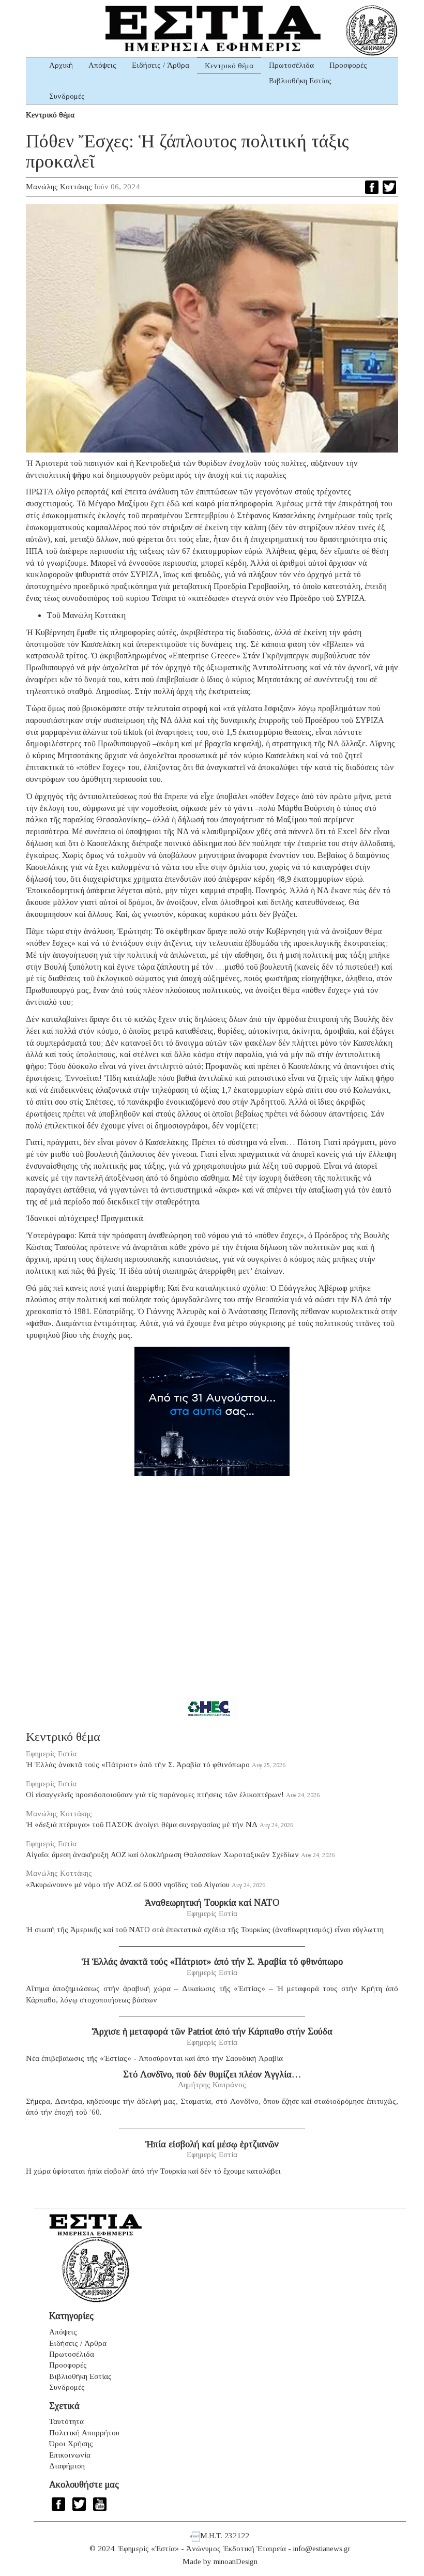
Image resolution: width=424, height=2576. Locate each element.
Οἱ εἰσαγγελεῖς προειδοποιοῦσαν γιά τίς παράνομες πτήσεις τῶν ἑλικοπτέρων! (155, 1795)
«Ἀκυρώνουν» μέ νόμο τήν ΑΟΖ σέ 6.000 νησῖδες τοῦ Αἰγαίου (128, 1885)
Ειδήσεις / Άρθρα (161, 65)
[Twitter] (389, 187)
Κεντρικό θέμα (229, 66)
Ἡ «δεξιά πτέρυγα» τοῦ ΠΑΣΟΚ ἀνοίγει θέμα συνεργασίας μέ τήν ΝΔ (142, 1825)
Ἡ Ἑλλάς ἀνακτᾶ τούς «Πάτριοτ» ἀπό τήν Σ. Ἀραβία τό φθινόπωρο (138, 1765)
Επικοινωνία (70, 2455)
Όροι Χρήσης (71, 2444)
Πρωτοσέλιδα (291, 65)
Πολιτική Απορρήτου (84, 2433)
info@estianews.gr (322, 2549)
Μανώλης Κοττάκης (59, 187)
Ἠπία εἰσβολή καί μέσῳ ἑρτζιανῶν (212, 2144)
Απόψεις (102, 65)
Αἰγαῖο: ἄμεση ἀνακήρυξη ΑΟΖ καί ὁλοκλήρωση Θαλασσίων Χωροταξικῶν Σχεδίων (162, 1855)
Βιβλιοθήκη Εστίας (300, 81)
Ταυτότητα (66, 2421)
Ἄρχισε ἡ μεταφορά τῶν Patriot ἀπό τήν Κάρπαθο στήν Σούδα (212, 2031)
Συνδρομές (67, 96)
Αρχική (61, 65)
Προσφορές (348, 65)
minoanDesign (236, 2562)
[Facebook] (372, 187)
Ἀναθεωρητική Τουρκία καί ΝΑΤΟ (212, 1903)
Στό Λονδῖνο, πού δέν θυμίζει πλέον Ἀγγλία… (212, 2074)
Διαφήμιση (67, 2466)
